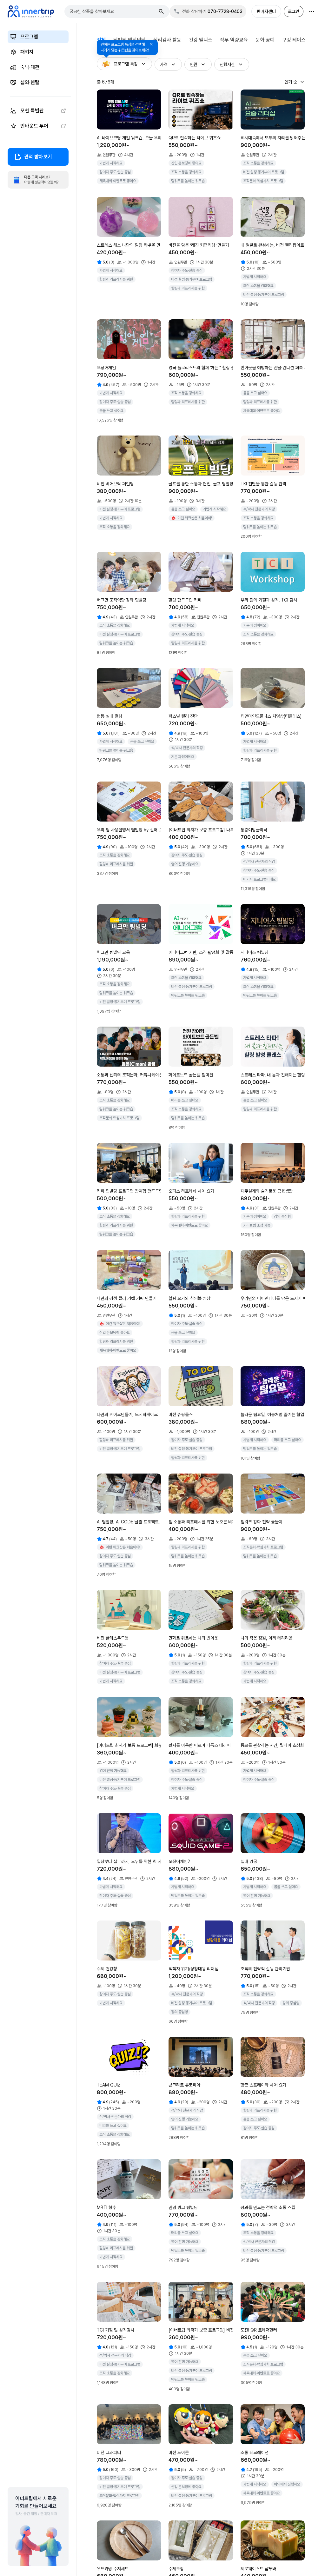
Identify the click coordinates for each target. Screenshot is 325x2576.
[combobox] (113, 11)
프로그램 (29, 37)
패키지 (27, 52)
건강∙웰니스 (201, 40)
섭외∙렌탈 (30, 82)
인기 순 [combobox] (291, 82)
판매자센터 (266, 11)
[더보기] (312, 11)
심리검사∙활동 (167, 40)
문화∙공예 (265, 40)
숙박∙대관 (30, 67)
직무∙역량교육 (234, 40)
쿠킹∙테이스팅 (296, 40)
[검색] (161, 11)
